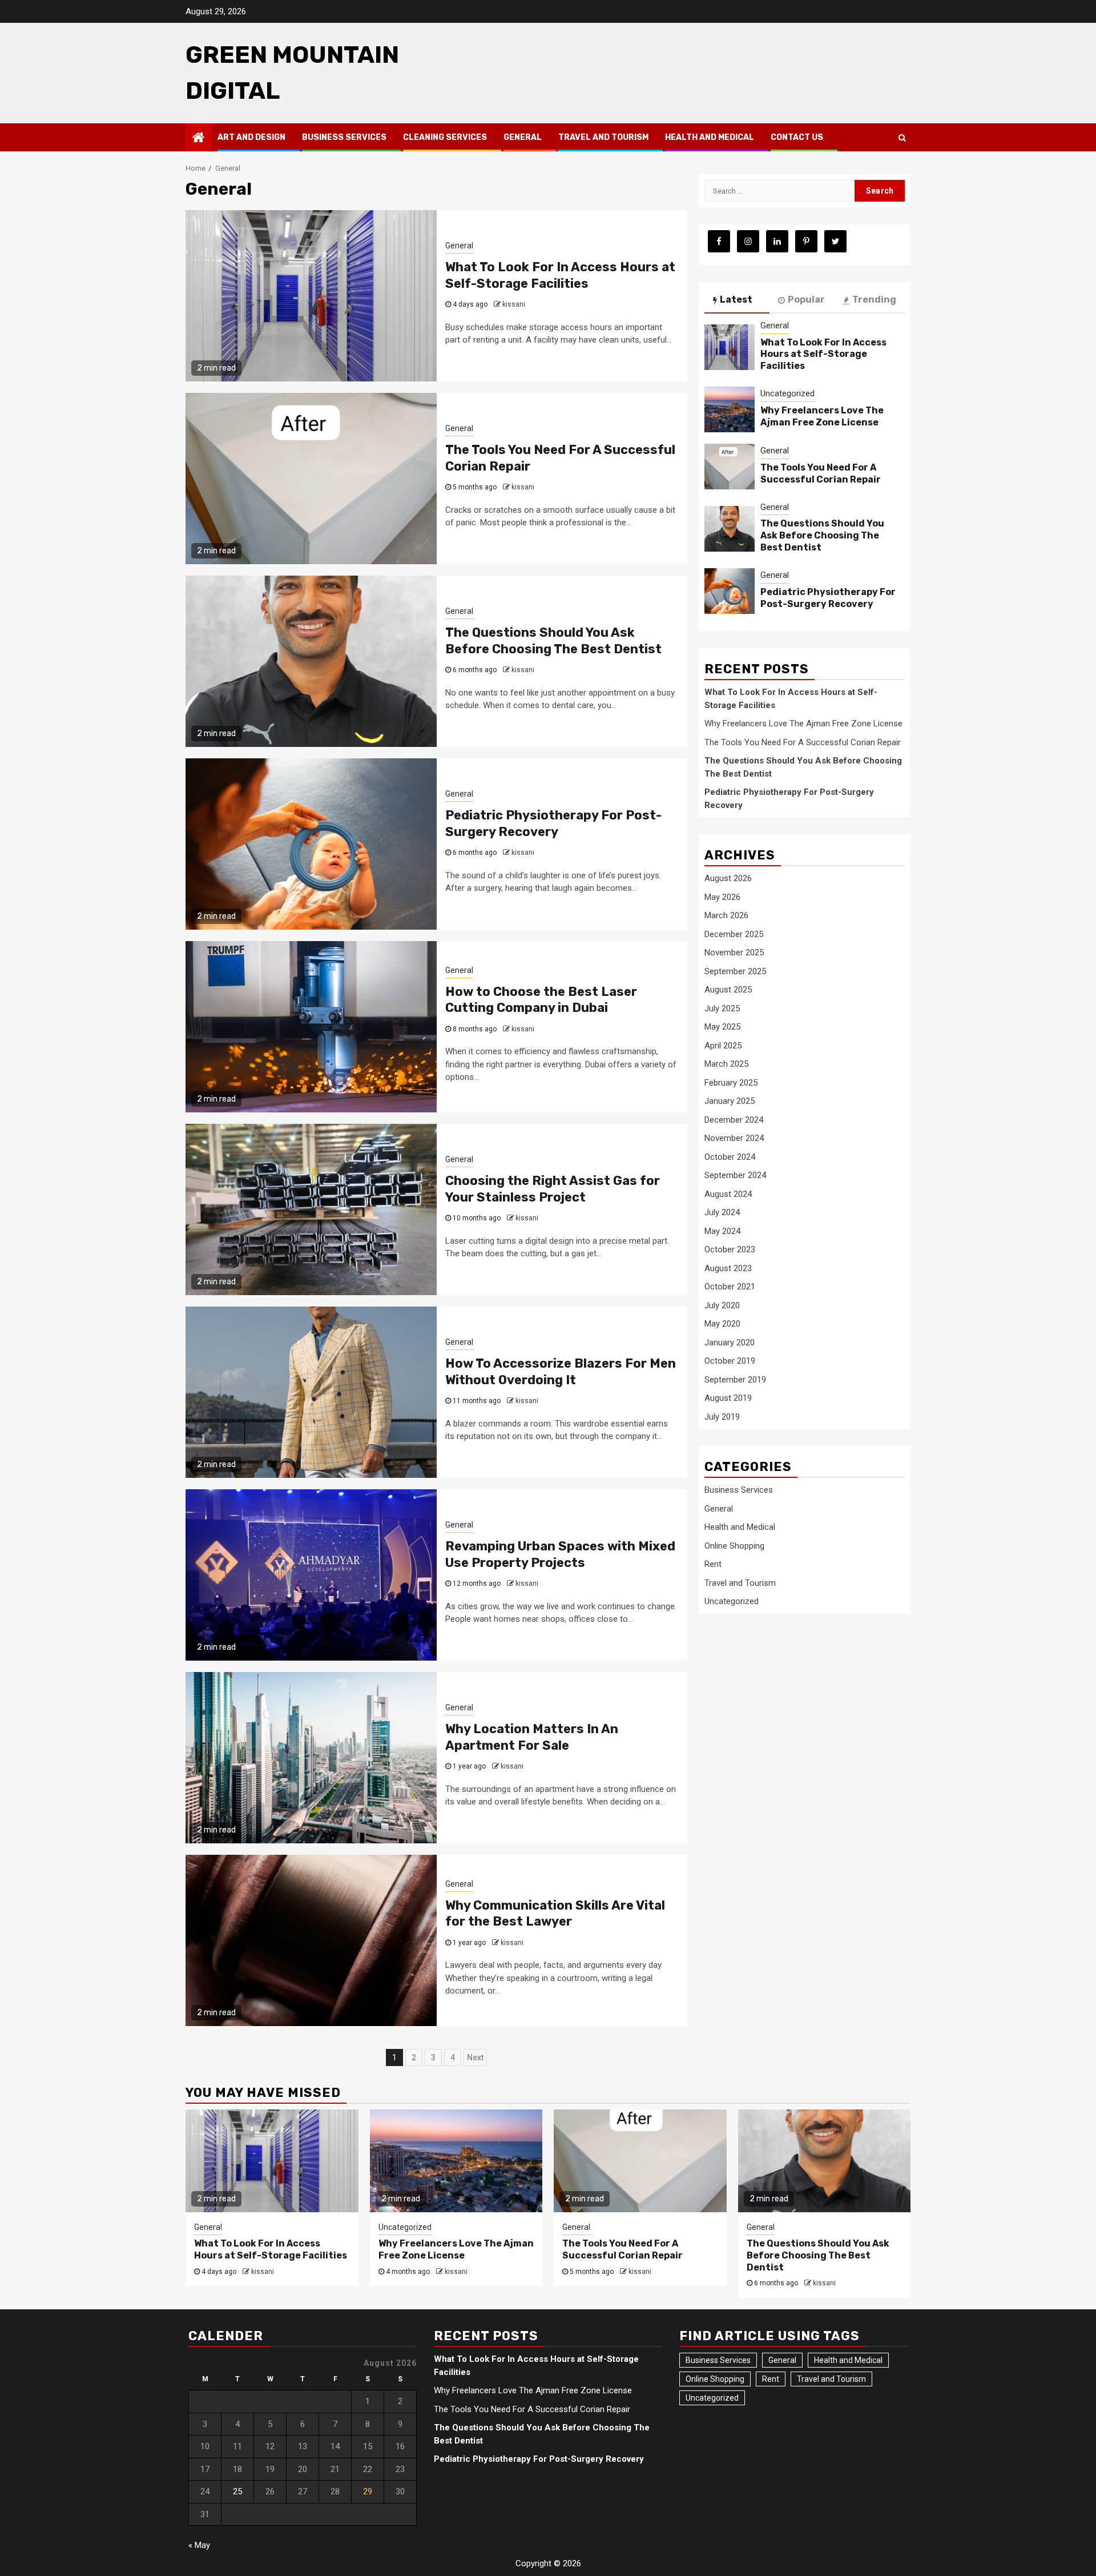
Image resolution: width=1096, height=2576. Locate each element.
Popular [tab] (806, 300)
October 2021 (730, 1287)
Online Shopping (734, 1546)
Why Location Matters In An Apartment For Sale (532, 1737)
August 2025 (728, 990)
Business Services (344, 137)
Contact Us (797, 137)
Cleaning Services (445, 137)
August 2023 (728, 1268)
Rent (713, 1564)
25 (237, 2491)
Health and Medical (710, 137)
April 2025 (723, 1045)
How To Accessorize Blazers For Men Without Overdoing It (561, 1372)
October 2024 (730, 1156)
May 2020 (722, 1324)
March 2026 (726, 915)
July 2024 (722, 1212)
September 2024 (735, 1175)
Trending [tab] (874, 300)
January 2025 (730, 1101)
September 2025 (735, 971)
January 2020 (730, 1342)
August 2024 (728, 1193)
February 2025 (731, 1082)
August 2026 (728, 878)
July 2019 (722, 1416)
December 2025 (734, 934)
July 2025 (722, 1008)
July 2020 (722, 1305)
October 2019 (730, 1361)
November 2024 (734, 1138)
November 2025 (734, 953)
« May (199, 2545)
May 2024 (722, 1231)
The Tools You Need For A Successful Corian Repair (821, 473)
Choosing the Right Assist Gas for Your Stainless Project (553, 1189)
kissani (514, 304)
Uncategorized (787, 393)
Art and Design (251, 137)
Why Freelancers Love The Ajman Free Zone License (822, 416)
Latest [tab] (736, 300)
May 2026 (722, 897)
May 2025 (722, 1027)
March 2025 (726, 1064)
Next (475, 2057)
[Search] (902, 138)
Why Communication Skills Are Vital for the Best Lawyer (555, 1914)
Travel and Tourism (603, 137)
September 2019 (735, 1379)
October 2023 (730, 1249)
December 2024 (734, 1119)
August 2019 (728, 1398)
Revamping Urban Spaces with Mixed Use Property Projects (560, 1554)
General (523, 137)
